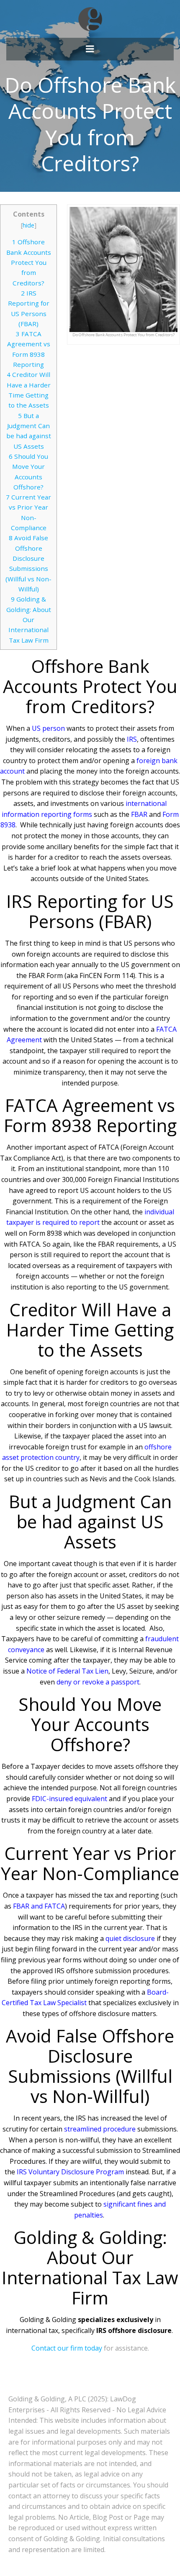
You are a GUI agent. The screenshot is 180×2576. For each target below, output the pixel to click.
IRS (132, 739)
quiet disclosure (130, 1938)
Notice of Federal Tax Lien (67, 1671)
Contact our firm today (67, 2348)
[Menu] (90, 49)
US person (48, 728)
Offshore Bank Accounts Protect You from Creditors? (29, 262)
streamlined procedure (100, 2129)
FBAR (139, 814)
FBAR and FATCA (39, 1906)
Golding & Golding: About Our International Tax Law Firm (29, 619)
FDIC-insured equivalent (69, 1799)
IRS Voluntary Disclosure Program (70, 2172)
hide (28, 225)
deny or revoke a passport (98, 1682)
